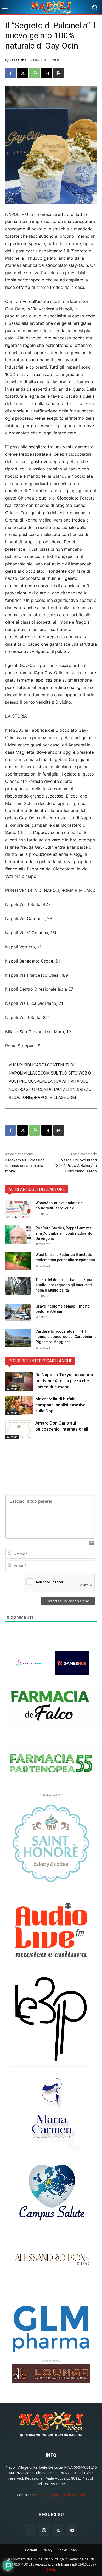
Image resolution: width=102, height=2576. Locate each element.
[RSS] (58, 2531)
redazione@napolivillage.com (61, 2495)
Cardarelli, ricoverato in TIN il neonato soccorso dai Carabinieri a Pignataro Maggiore (66, 1337)
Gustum (12, 1389)
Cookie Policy (67, 2550)
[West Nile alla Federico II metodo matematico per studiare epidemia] (18, 1261)
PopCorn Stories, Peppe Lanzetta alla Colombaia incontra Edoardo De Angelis (64, 1233)
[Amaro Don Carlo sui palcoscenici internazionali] (19, 1430)
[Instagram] (44, 2530)
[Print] (59, 73)
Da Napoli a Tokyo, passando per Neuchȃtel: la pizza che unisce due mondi (64, 1381)
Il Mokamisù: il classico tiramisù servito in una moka (25, 1166)
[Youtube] (72, 2531)
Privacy (47, 2550)
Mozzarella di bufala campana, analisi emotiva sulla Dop (60, 1405)
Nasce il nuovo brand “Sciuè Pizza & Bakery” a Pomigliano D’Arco (76, 1166)
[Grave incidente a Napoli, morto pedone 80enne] (18, 1313)
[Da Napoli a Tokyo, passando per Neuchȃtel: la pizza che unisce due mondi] (19, 1382)
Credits (51, 2570)
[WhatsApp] (35, 73)
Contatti (31, 2550)
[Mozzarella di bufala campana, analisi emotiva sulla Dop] (19, 1406)
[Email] (47, 73)
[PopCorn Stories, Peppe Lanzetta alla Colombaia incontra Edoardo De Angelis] (18, 1235)
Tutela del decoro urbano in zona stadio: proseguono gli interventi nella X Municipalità (64, 1285)
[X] (22, 73)
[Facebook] (10, 73)
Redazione (18, 60)
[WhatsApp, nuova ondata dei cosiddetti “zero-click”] (18, 1209)
